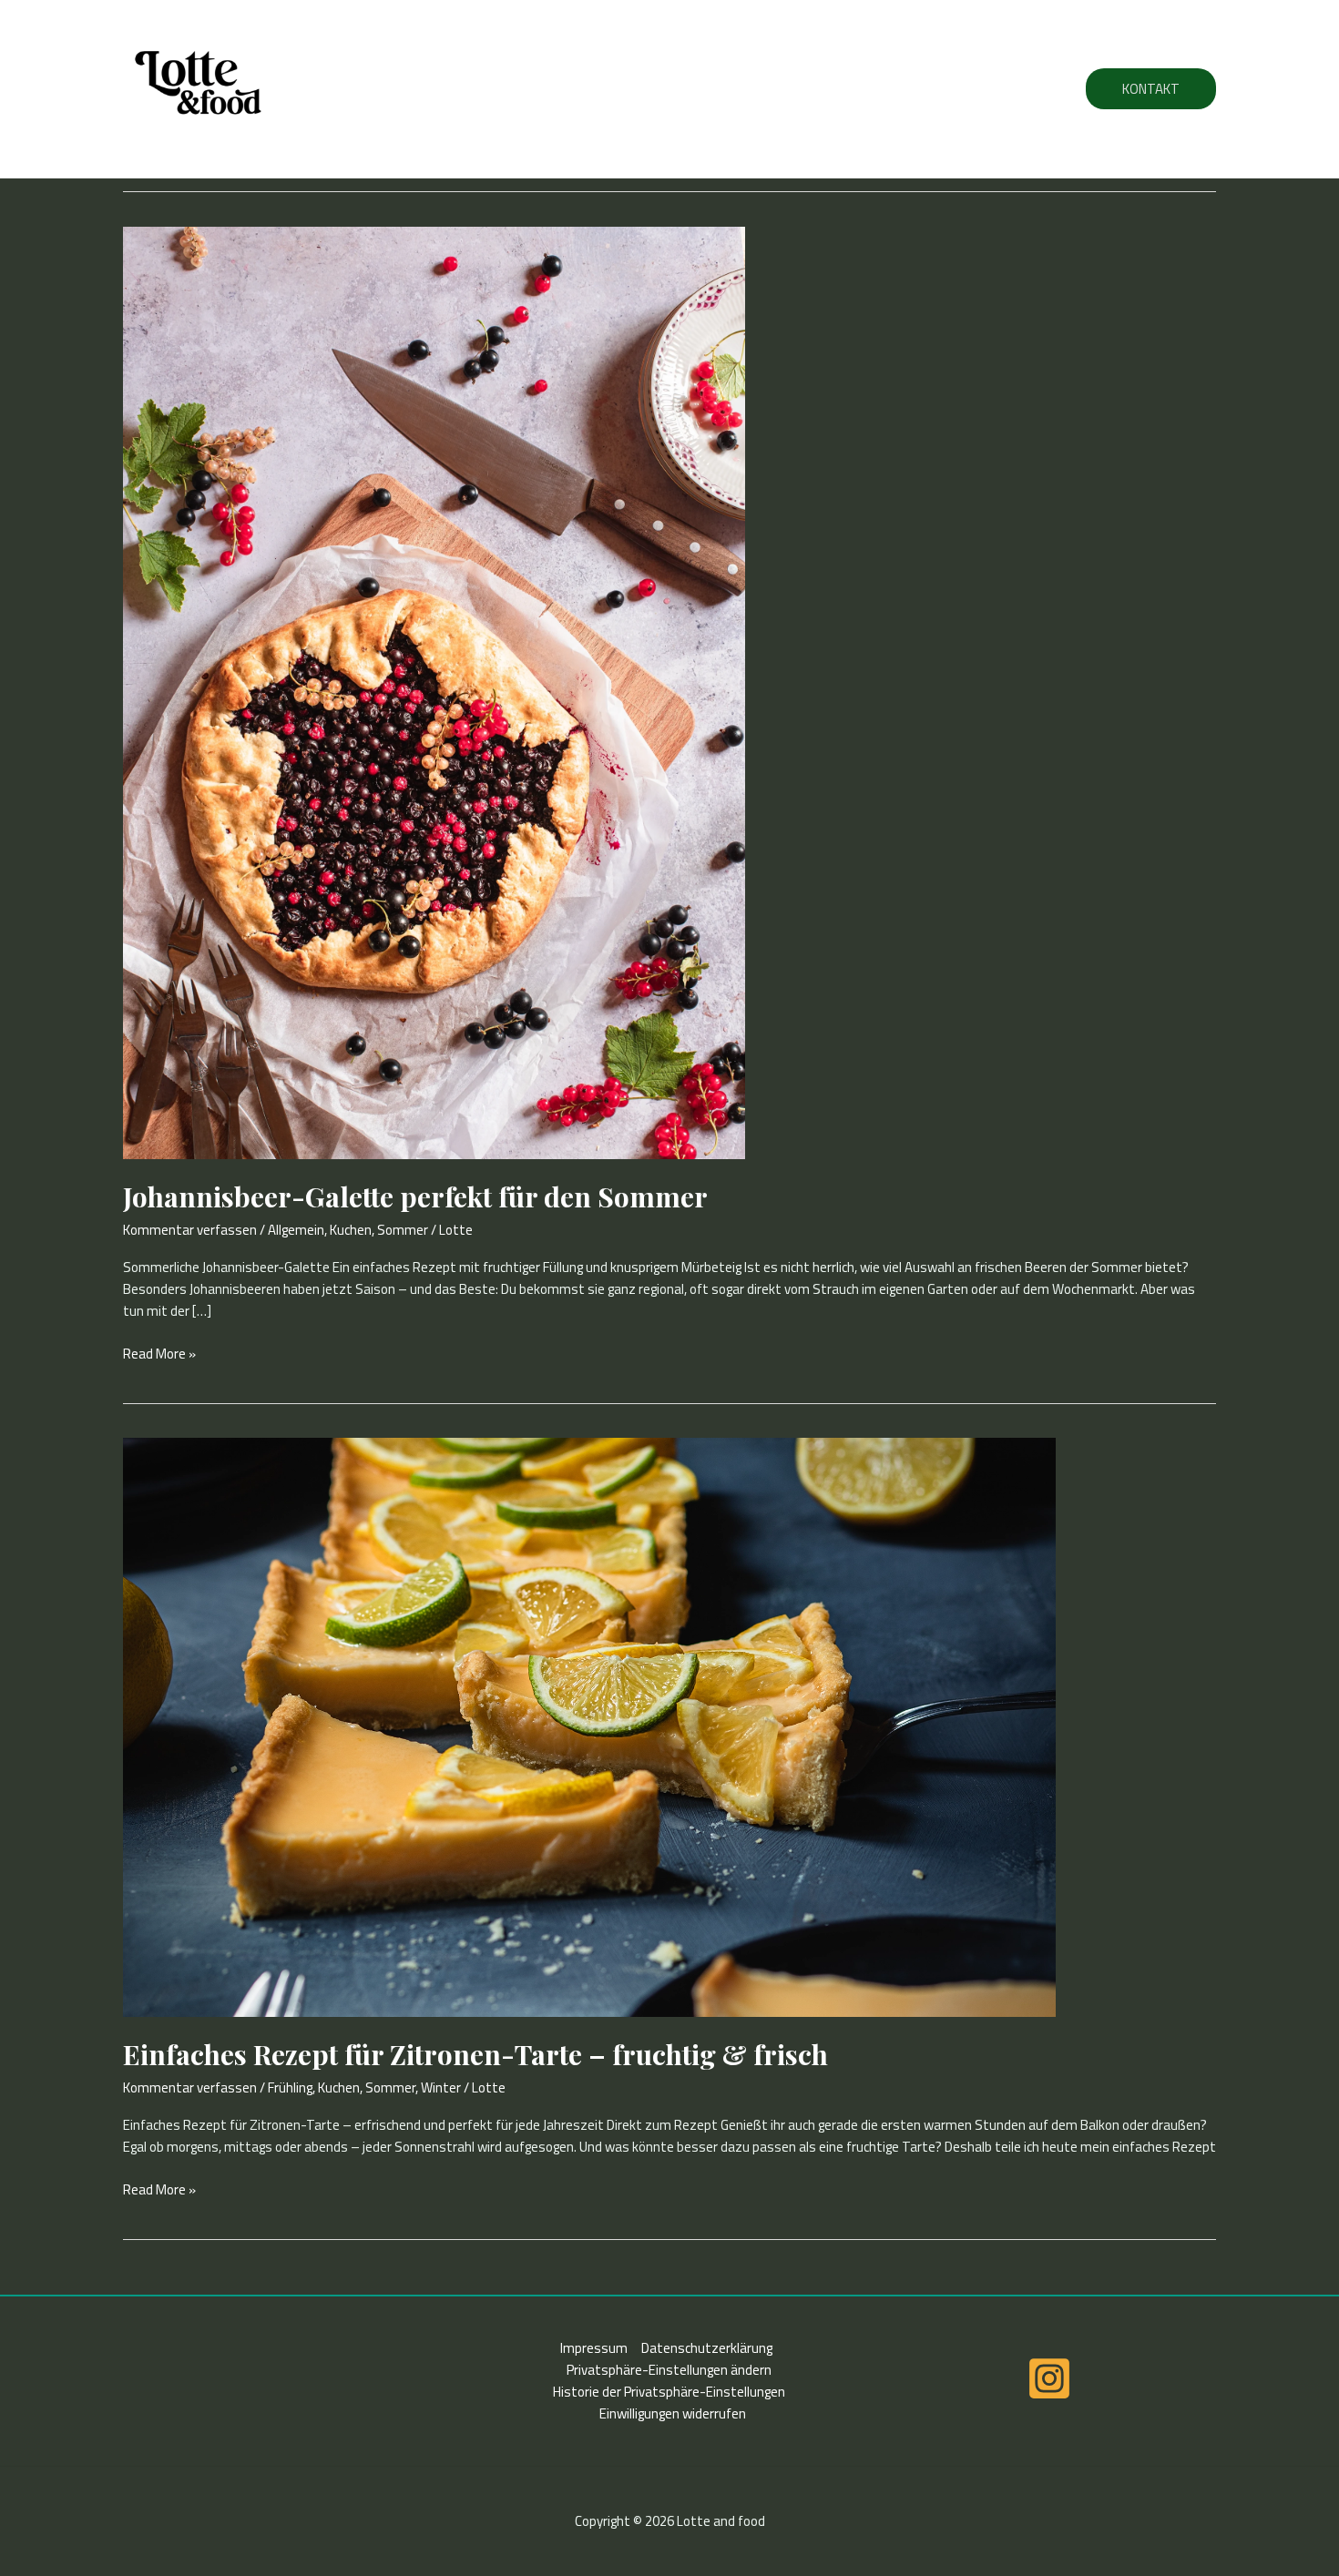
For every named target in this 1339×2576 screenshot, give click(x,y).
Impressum (594, 2348)
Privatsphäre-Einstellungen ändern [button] (669, 2370)
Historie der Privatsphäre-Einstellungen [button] (669, 2392)
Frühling (290, 2087)
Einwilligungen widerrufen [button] (673, 2413)
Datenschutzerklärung (707, 2348)
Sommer (403, 1230)
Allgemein (296, 1230)
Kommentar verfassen (190, 1230)
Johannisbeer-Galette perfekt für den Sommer (415, 1196)
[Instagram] (1049, 2378)
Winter (441, 2087)
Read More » (159, 1354)
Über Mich (762, 89)
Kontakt (842, 89)
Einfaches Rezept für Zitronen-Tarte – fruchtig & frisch (475, 2054)
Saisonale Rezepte (651, 89)
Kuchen (351, 1230)
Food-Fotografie (521, 89)
